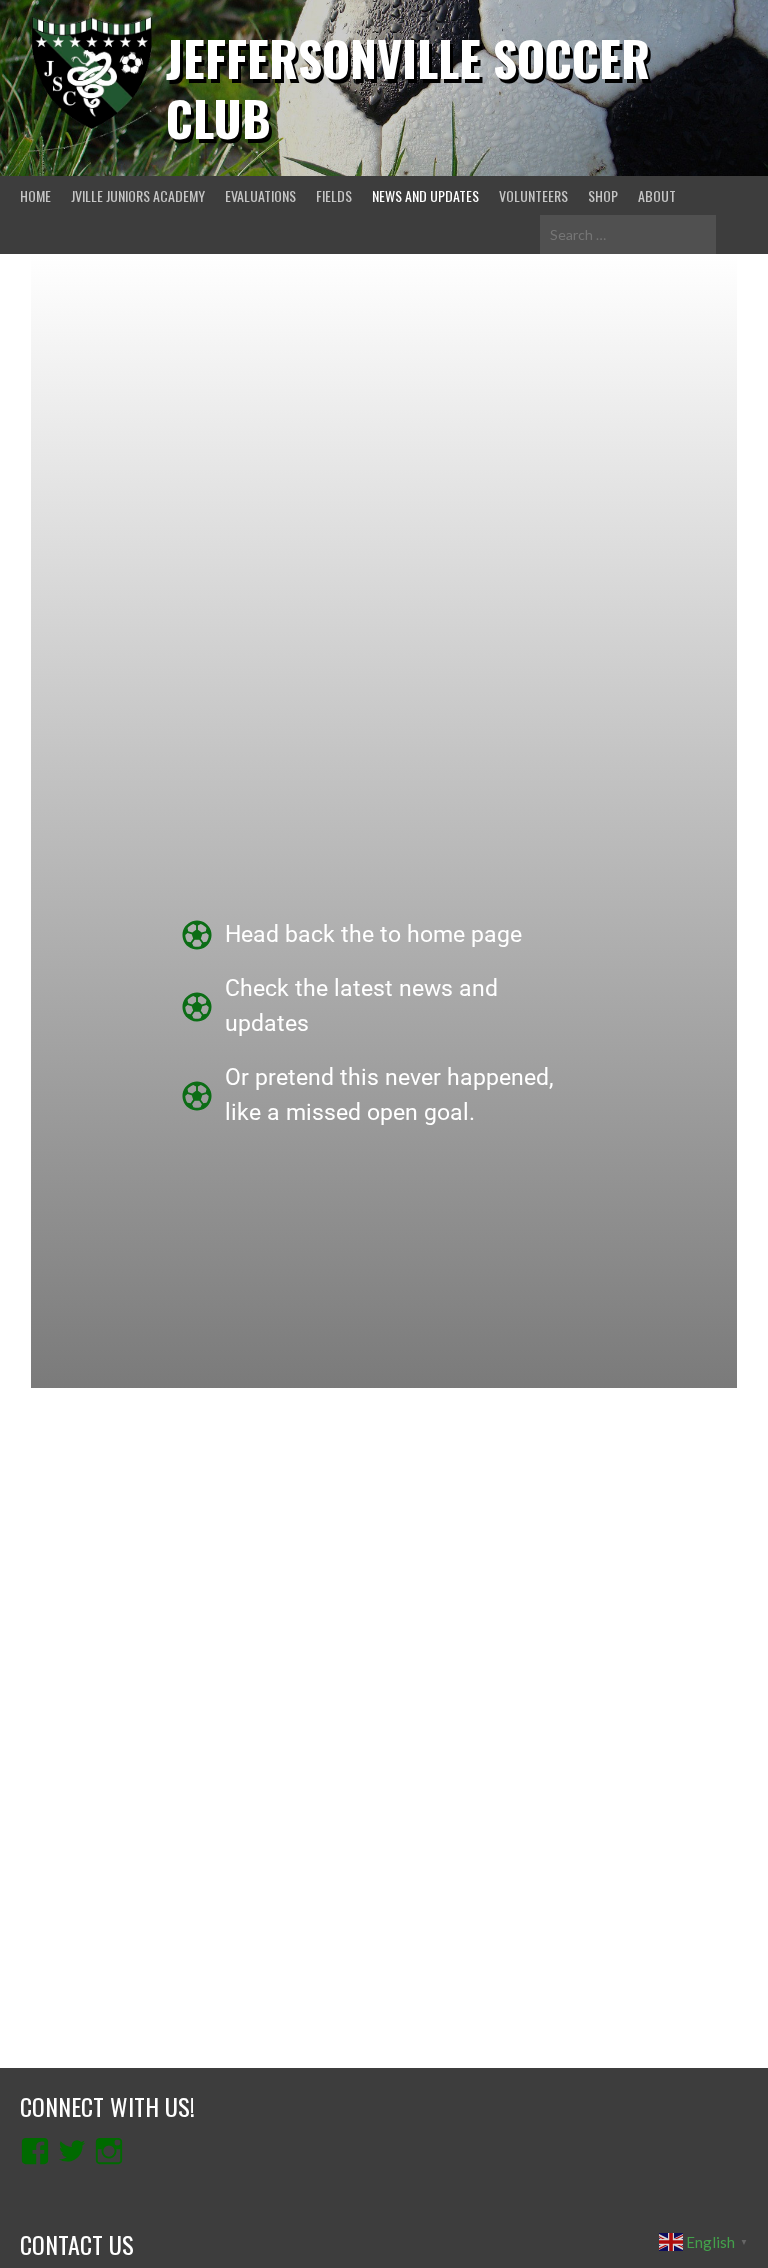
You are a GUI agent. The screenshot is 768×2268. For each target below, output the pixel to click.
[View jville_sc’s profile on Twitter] (72, 2151)
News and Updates (425, 195)
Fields (334, 195)
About (657, 195)
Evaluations (260, 195)
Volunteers (533, 195)
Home (35, 195)
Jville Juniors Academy (138, 195)
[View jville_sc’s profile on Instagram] (109, 2151)
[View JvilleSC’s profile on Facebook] (35, 2151)
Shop (603, 195)
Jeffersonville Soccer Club (408, 87)
